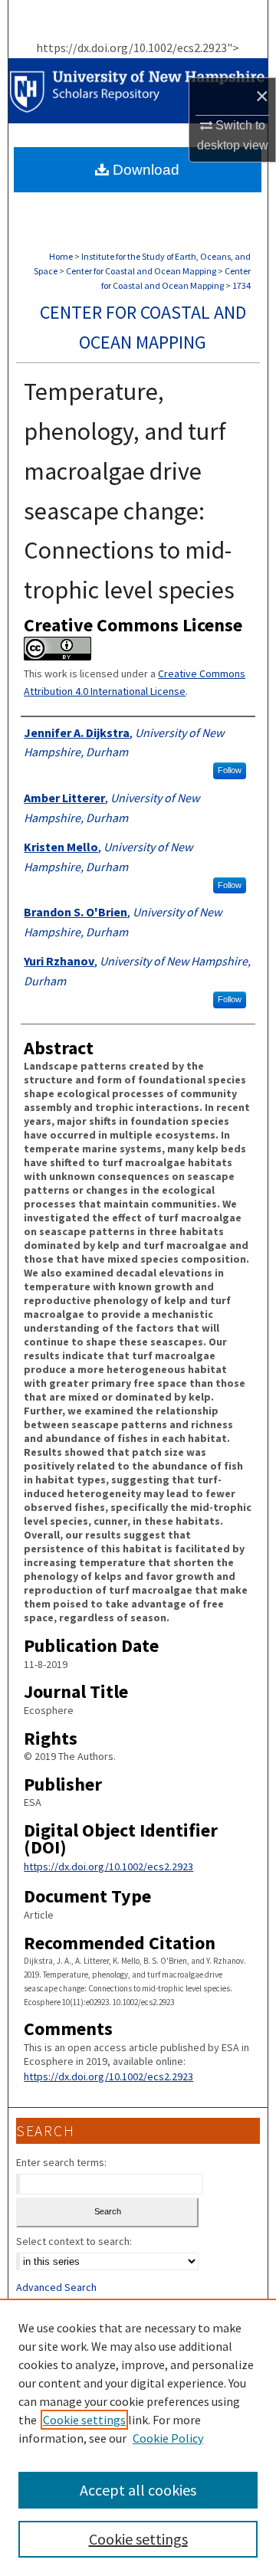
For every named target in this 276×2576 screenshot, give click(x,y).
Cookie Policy (168, 2438)
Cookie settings (84, 2420)
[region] (138, 2437)
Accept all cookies (138, 2490)
